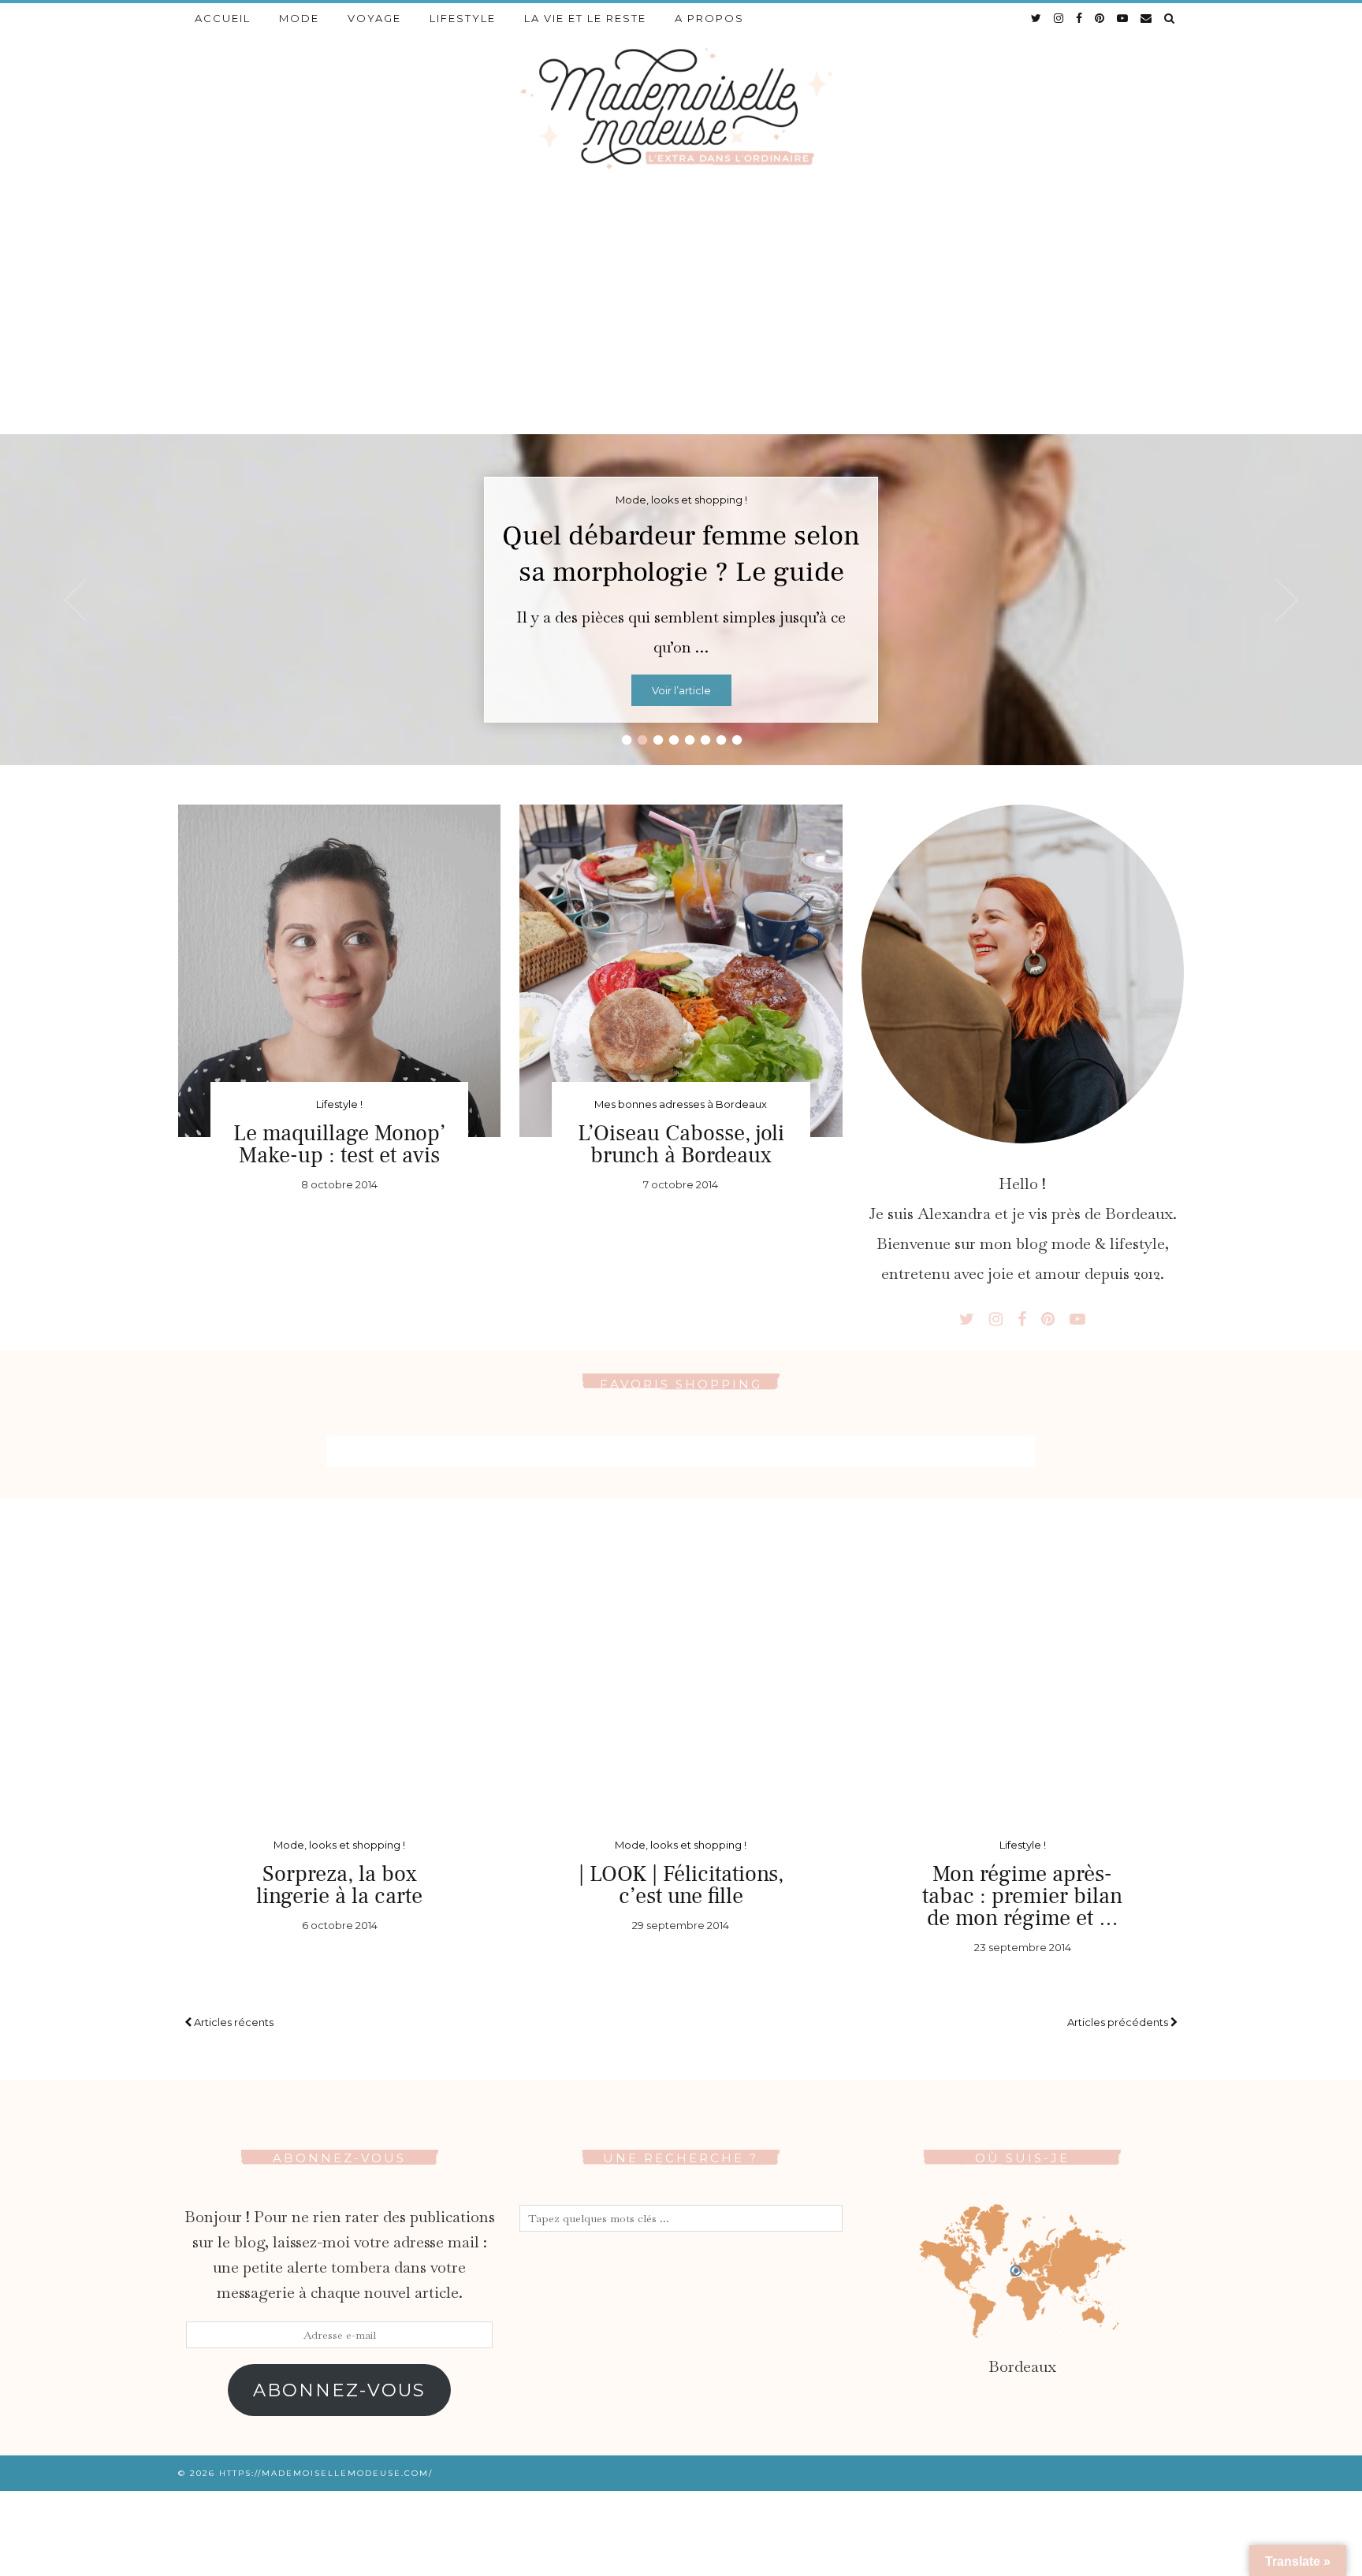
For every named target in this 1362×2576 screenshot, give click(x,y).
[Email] (1147, 18)
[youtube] (1123, 18)
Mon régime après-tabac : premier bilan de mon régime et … (1022, 1896)
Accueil (223, 18)
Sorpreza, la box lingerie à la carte (339, 1885)
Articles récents (233, 2022)
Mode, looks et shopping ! (339, 1845)
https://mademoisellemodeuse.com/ (326, 2473)
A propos (709, 18)
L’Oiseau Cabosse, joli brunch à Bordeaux (681, 1144)
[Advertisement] (681, 316)
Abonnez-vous (339, 2390)
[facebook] (1080, 18)
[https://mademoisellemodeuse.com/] (681, 107)
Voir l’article (681, 690)
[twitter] (1037, 18)
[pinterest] (1100, 18)
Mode (299, 18)
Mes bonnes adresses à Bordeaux (681, 1104)
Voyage (374, 18)
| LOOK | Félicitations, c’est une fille (681, 1885)
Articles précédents (1119, 2022)
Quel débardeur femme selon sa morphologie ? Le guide (681, 554)
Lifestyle (463, 18)
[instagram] (1059, 18)
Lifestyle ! (339, 1104)
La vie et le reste (585, 18)
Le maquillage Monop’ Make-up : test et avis (339, 1144)
